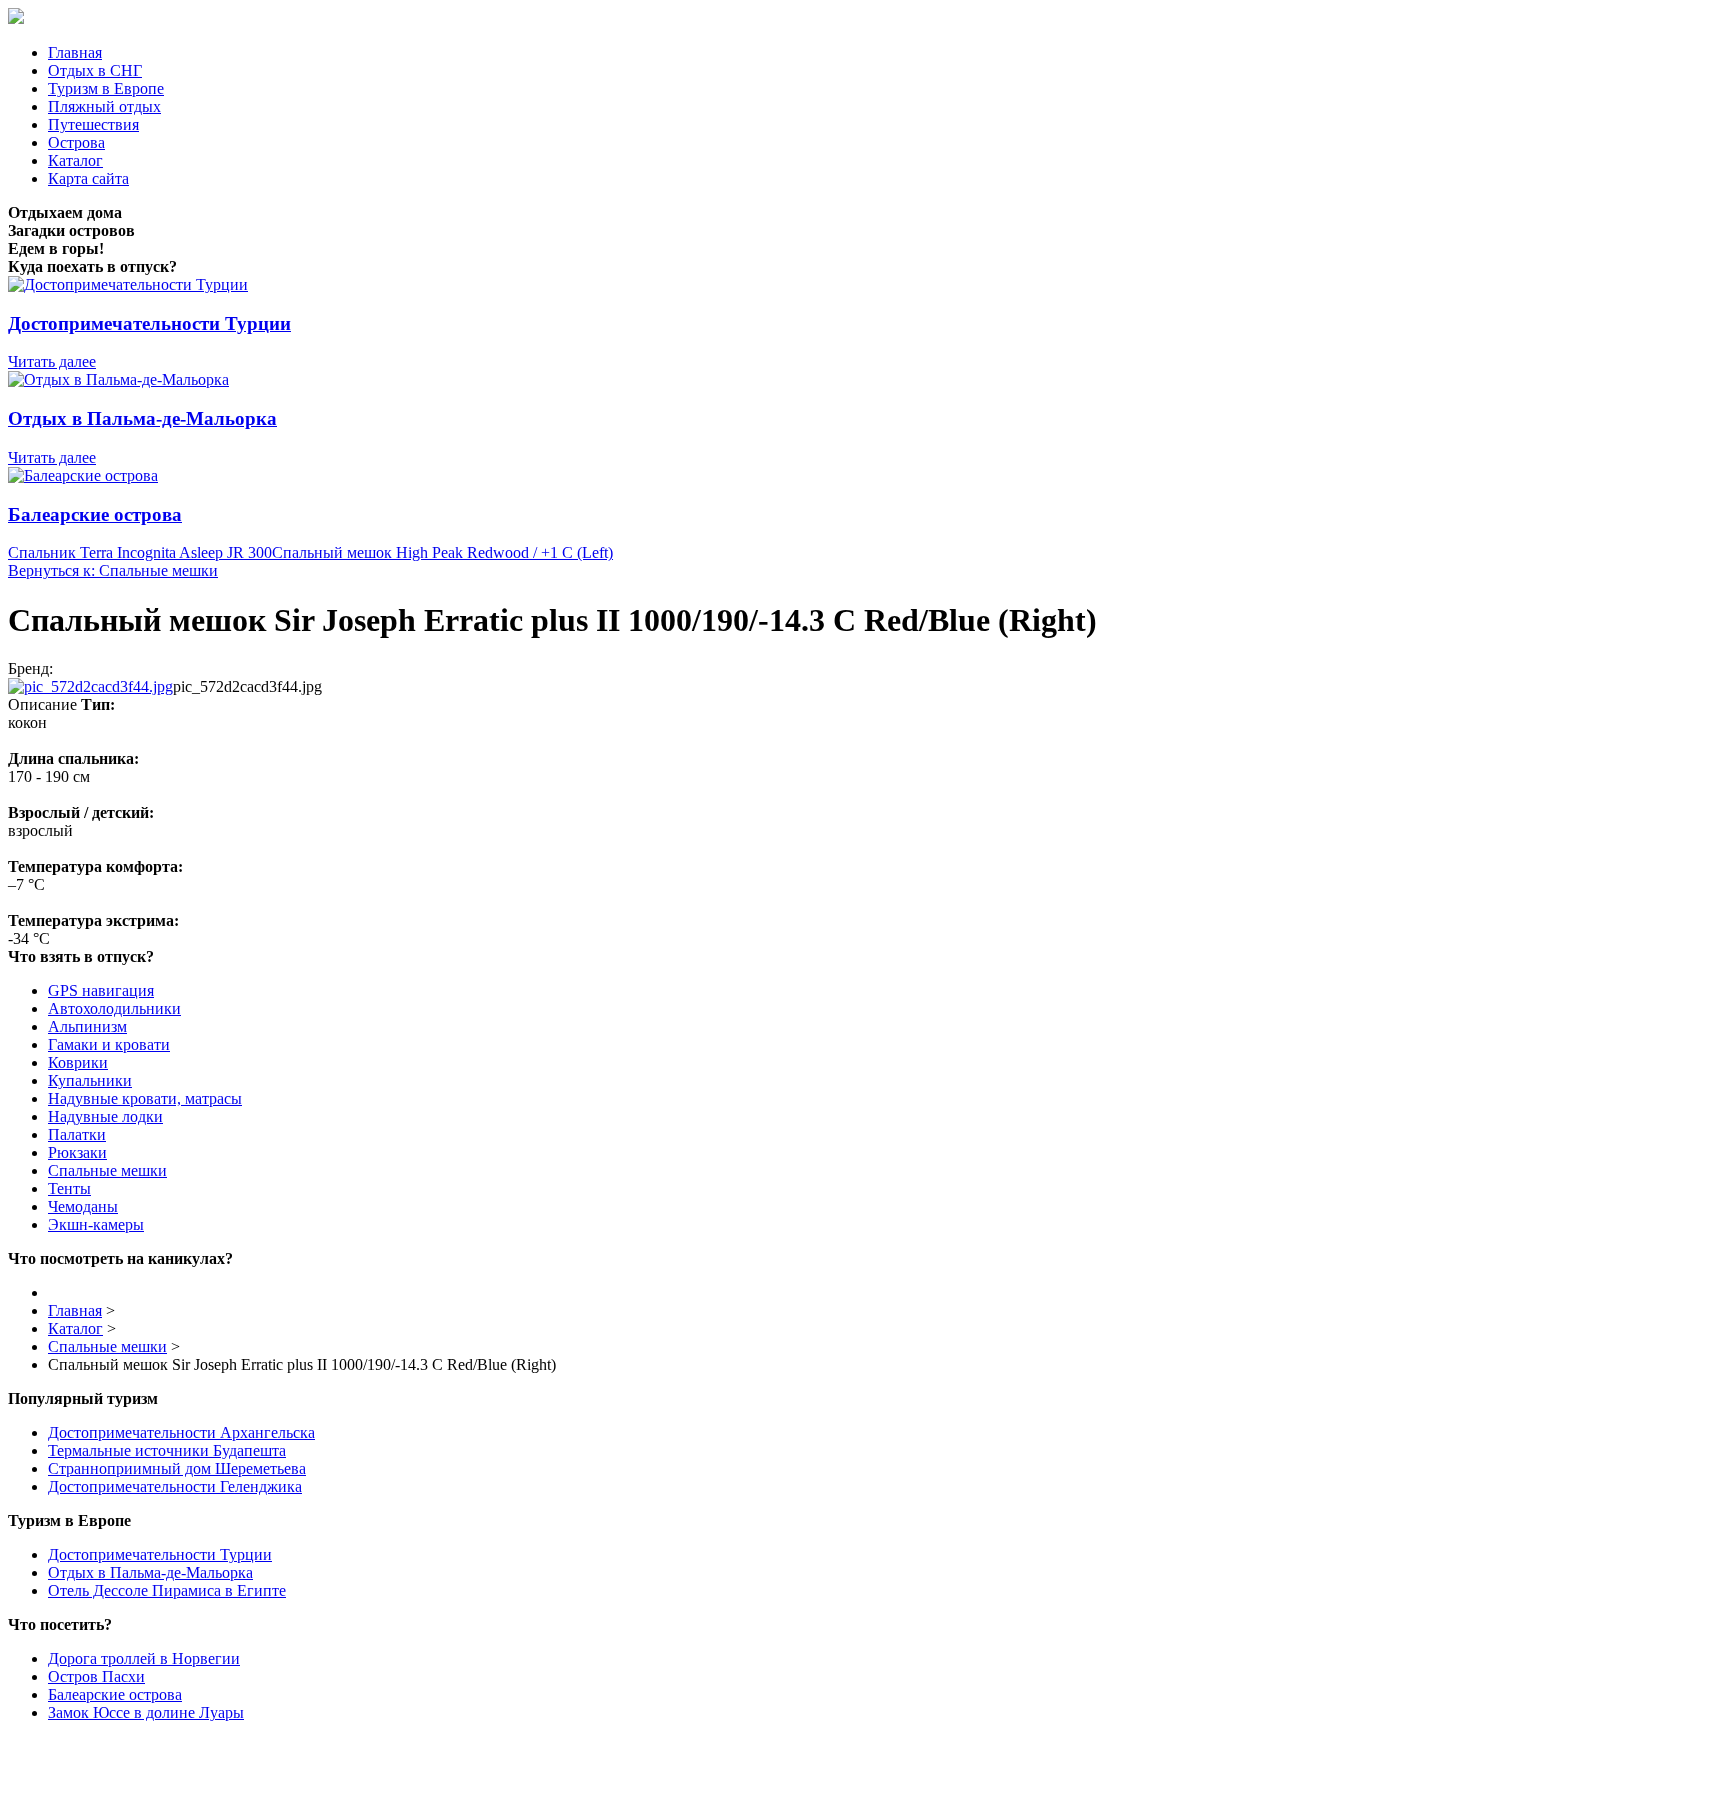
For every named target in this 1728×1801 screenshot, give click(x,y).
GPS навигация (101, 990)
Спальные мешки (107, 1170)
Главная (75, 52)
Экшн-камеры (96, 1224)
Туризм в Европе (106, 88)
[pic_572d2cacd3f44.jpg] (90, 686)
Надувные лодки (105, 1116)
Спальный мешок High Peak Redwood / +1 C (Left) (442, 552)
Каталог (75, 160)
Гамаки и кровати (109, 1044)
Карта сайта (88, 178)
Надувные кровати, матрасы (145, 1098)
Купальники (90, 1080)
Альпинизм (87, 1026)
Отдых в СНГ (95, 70)
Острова (76, 142)
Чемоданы (83, 1206)
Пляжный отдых (104, 106)
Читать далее (52, 361)
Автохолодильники (114, 1008)
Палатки (77, 1134)
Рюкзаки (77, 1152)
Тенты (69, 1188)
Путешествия (93, 124)
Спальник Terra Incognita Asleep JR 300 (140, 552)
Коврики (78, 1062)
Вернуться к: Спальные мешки (113, 570)
